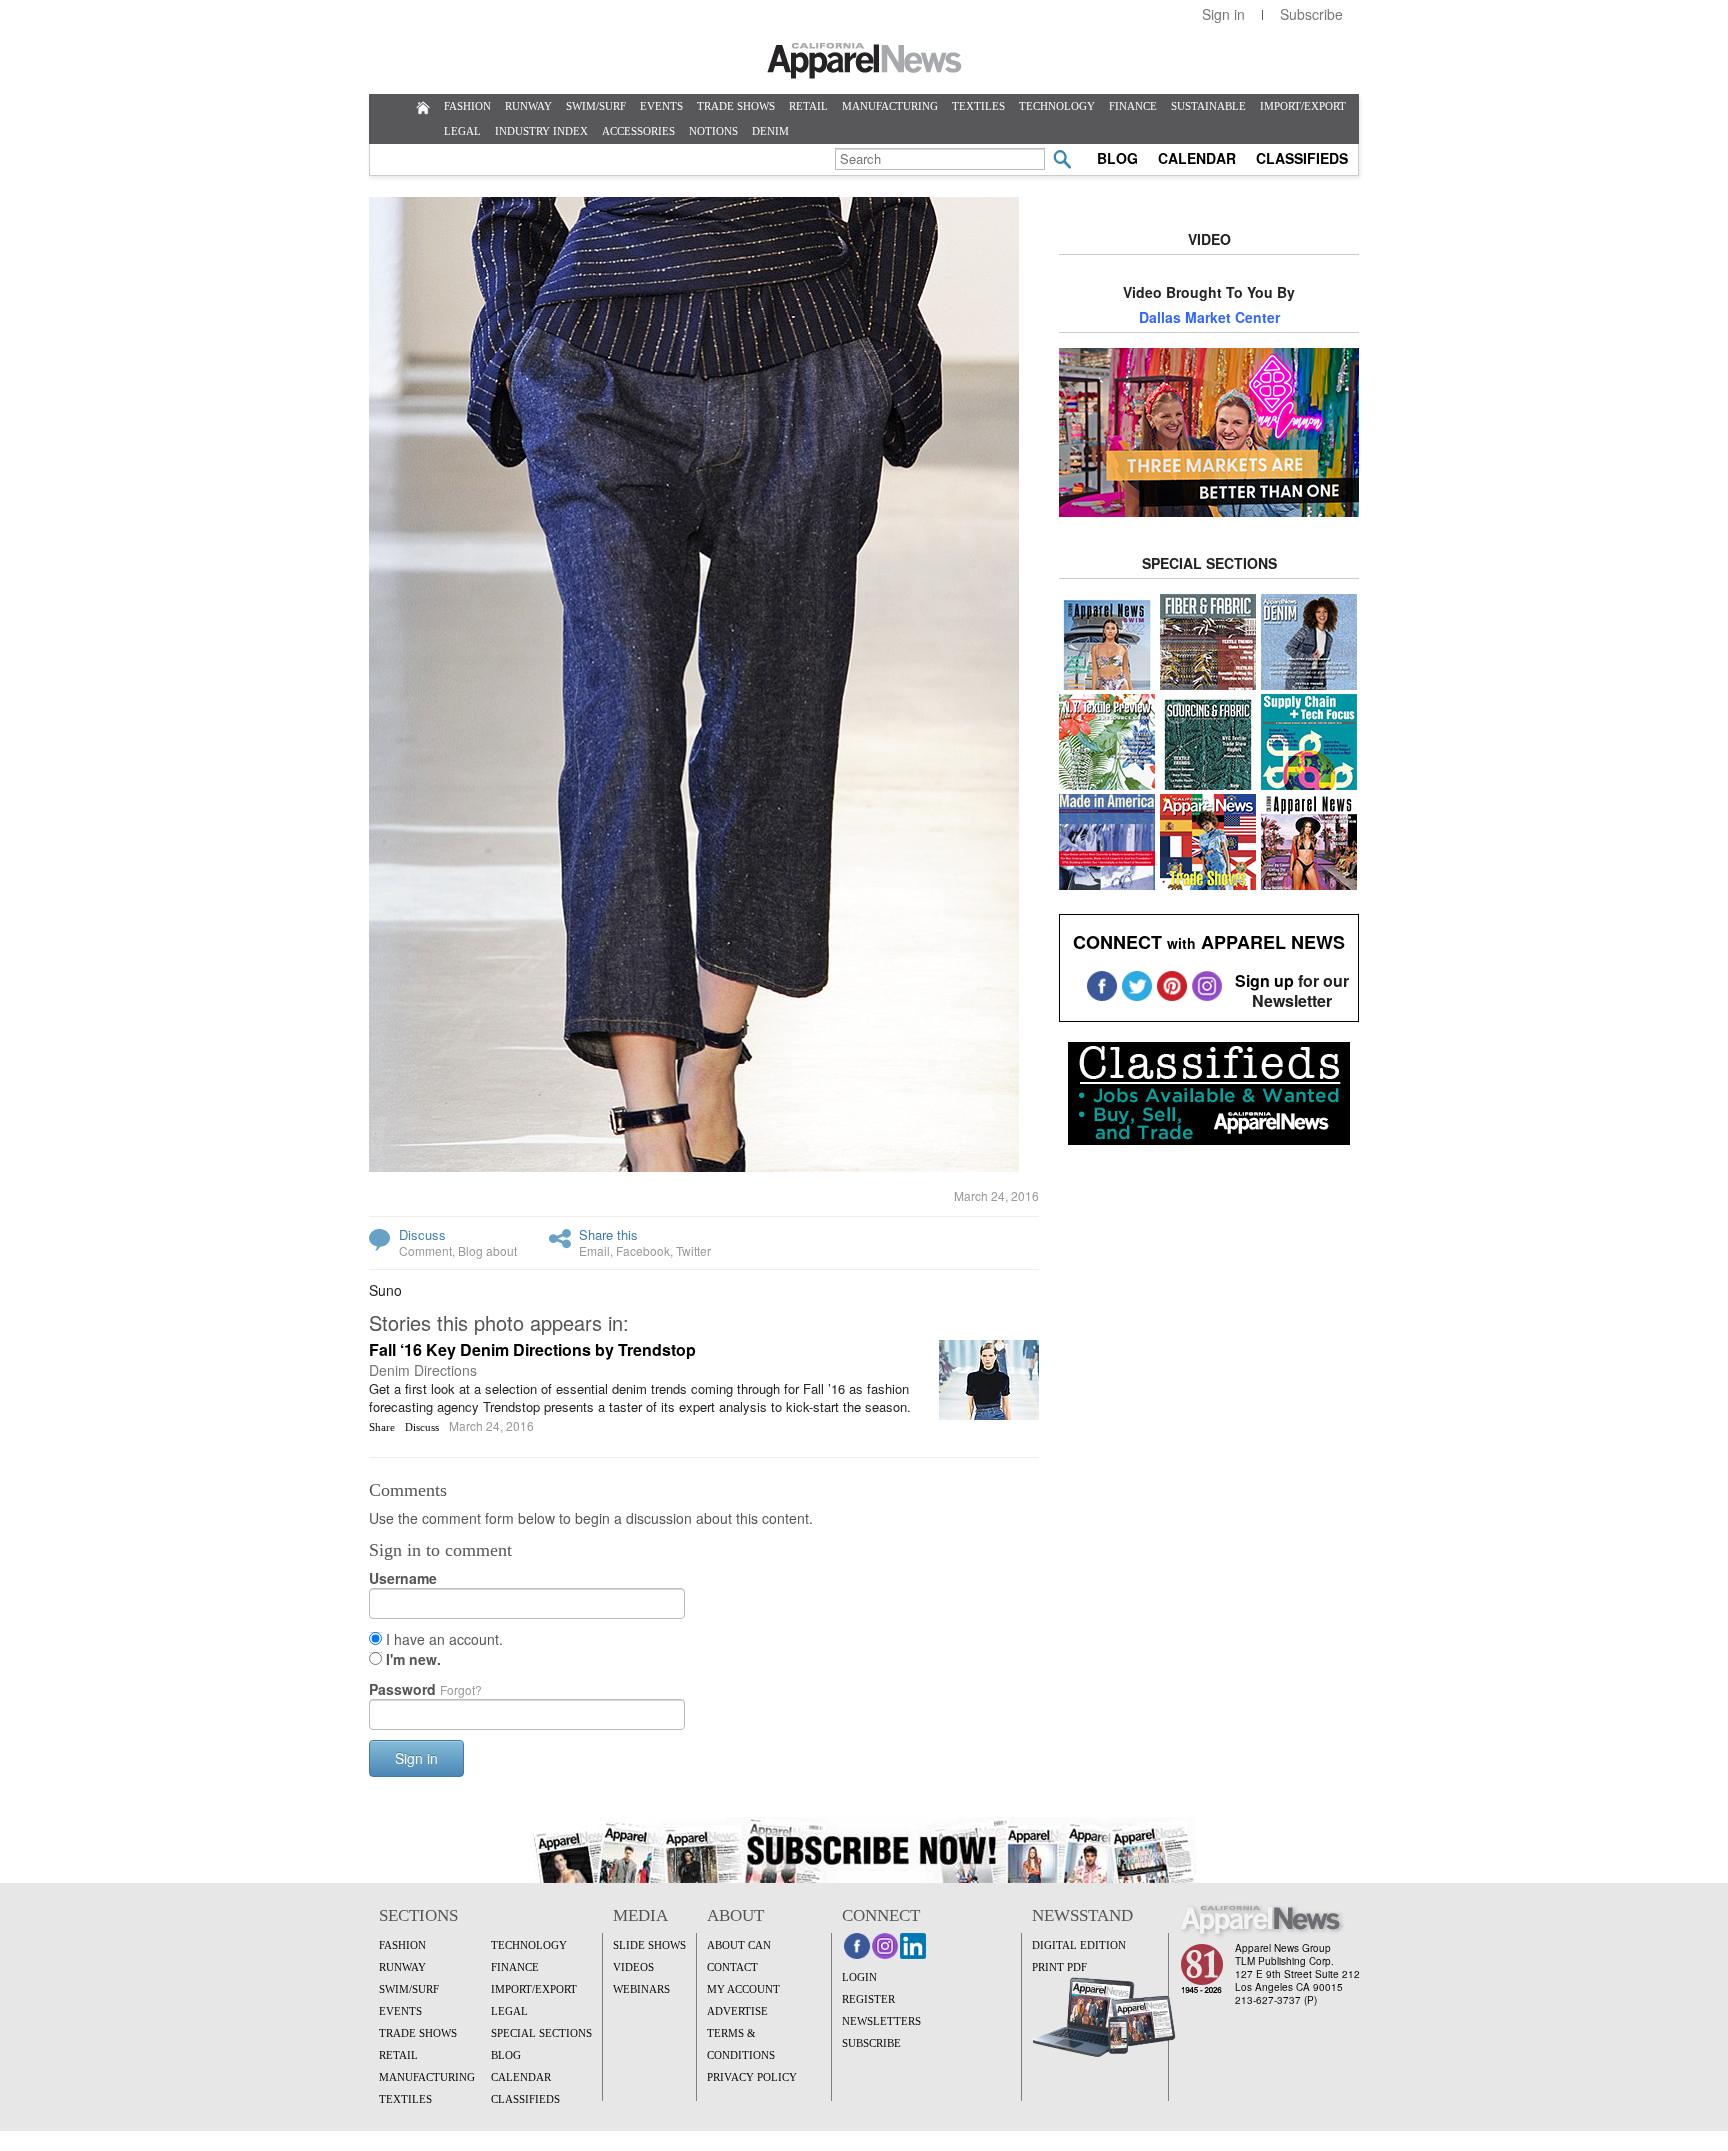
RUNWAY (528, 106)
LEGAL (462, 131)
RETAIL (808, 106)
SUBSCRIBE (871, 2043)
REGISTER (868, 1999)
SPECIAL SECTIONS (541, 2033)
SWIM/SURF (596, 106)
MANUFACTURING (890, 106)
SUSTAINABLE (1208, 106)
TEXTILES (978, 106)
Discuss (422, 1234)
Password (425, 1689)
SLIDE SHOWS (649, 1945)
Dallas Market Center (1209, 317)
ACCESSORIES (638, 131)
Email (594, 1250)
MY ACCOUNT (743, 1989)
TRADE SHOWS (736, 106)
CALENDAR (1197, 158)
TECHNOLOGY (1057, 106)
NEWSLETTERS (881, 2021)
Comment (425, 1250)
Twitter (693, 1250)
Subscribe (1311, 14)
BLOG (1117, 158)
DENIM (770, 131)
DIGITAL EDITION (1079, 1945)
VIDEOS (633, 1967)
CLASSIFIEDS (1302, 158)
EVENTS (661, 106)
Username (403, 1578)
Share (382, 1427)
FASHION (467, 106)
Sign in (1223, 14)
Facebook (643, 1250)
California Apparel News (864, 61)
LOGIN (859, 1977)
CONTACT (732, 1967)
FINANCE (1133, 106)
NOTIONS (713, 131)
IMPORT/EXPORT (1303, 106)
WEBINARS (641, 1989)
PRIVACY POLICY (752, 2077)
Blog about (487, 1250)
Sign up (1264, 980)
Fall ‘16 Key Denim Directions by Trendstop (532, 1349)
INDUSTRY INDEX (541, 131)
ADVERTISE (737, 2011)
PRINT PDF (1059, 1967)
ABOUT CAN (739, 1945)
